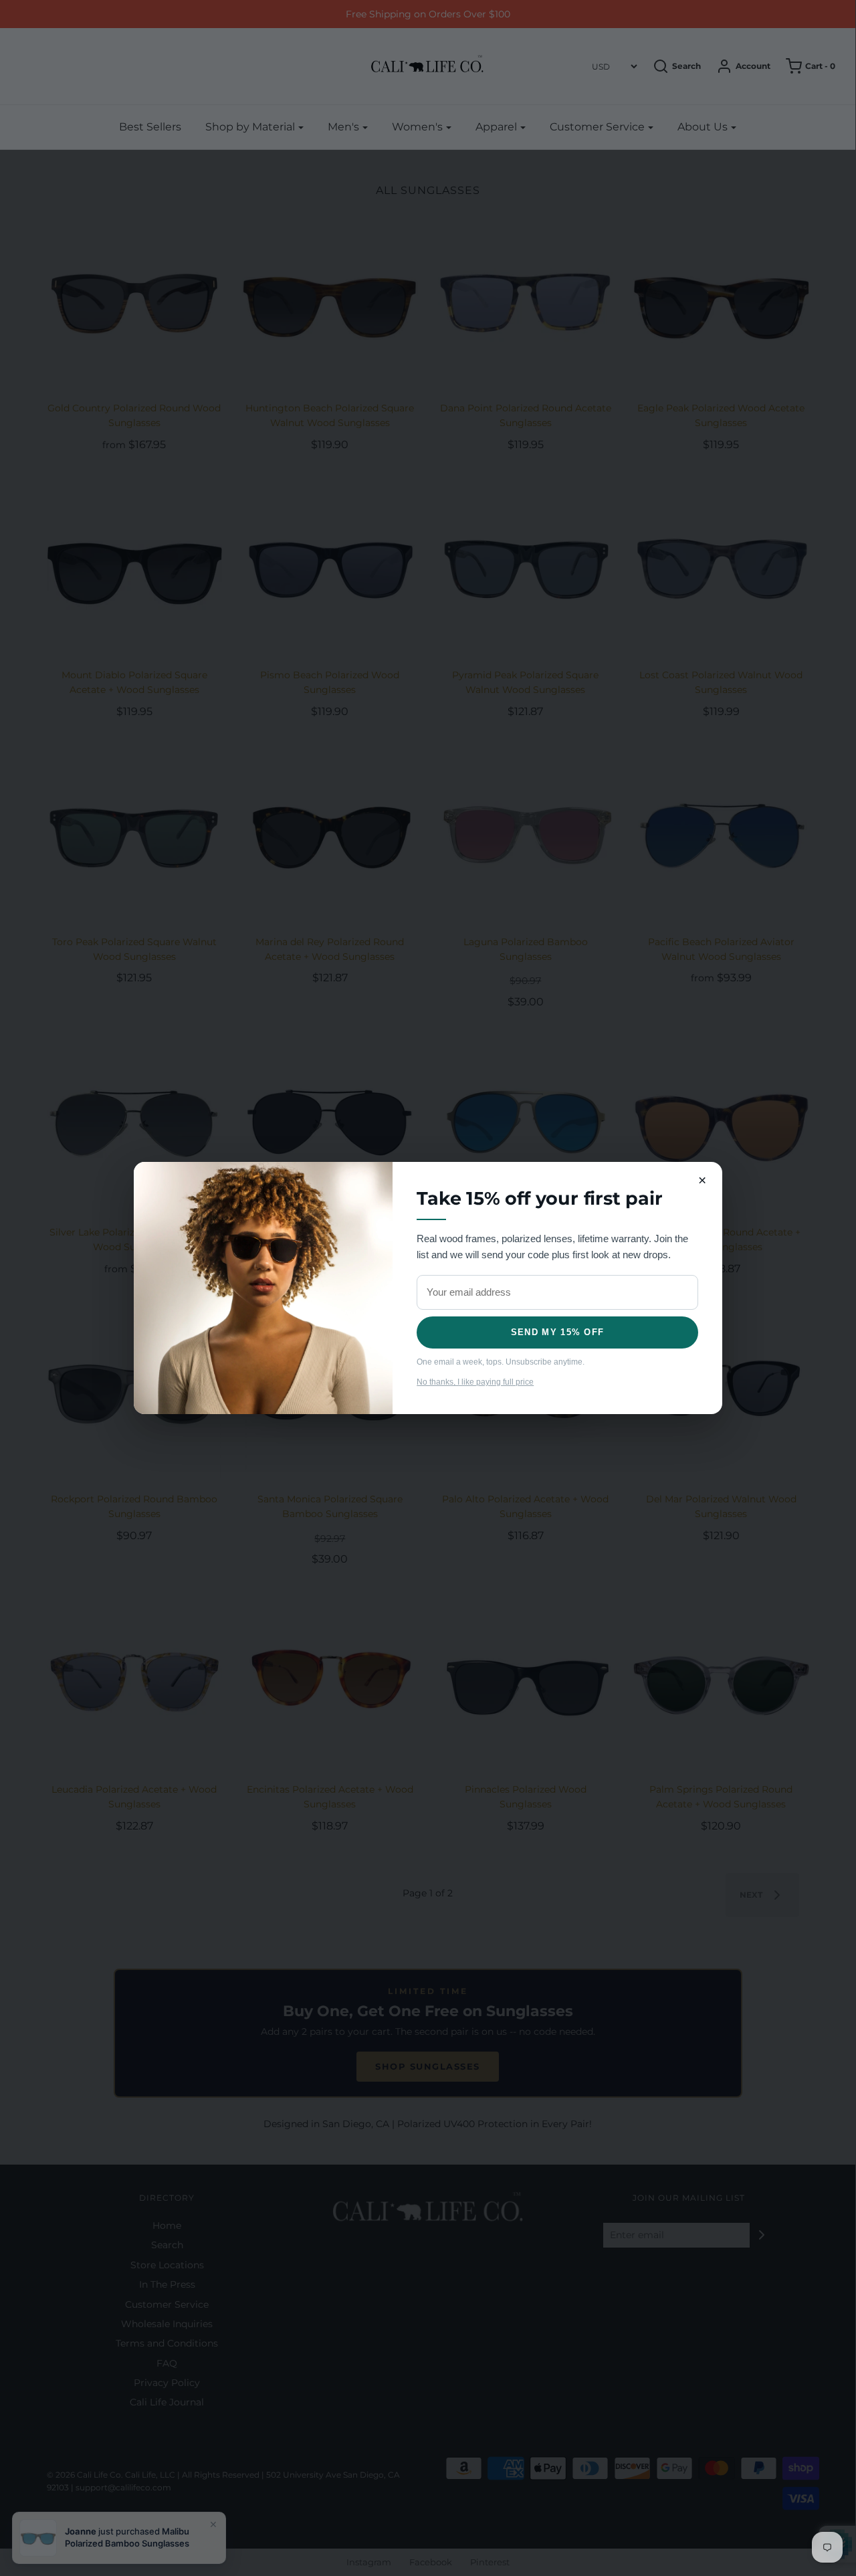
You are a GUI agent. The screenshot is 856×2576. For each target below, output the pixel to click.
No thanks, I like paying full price (475, 1382)
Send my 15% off (558, 1332)
